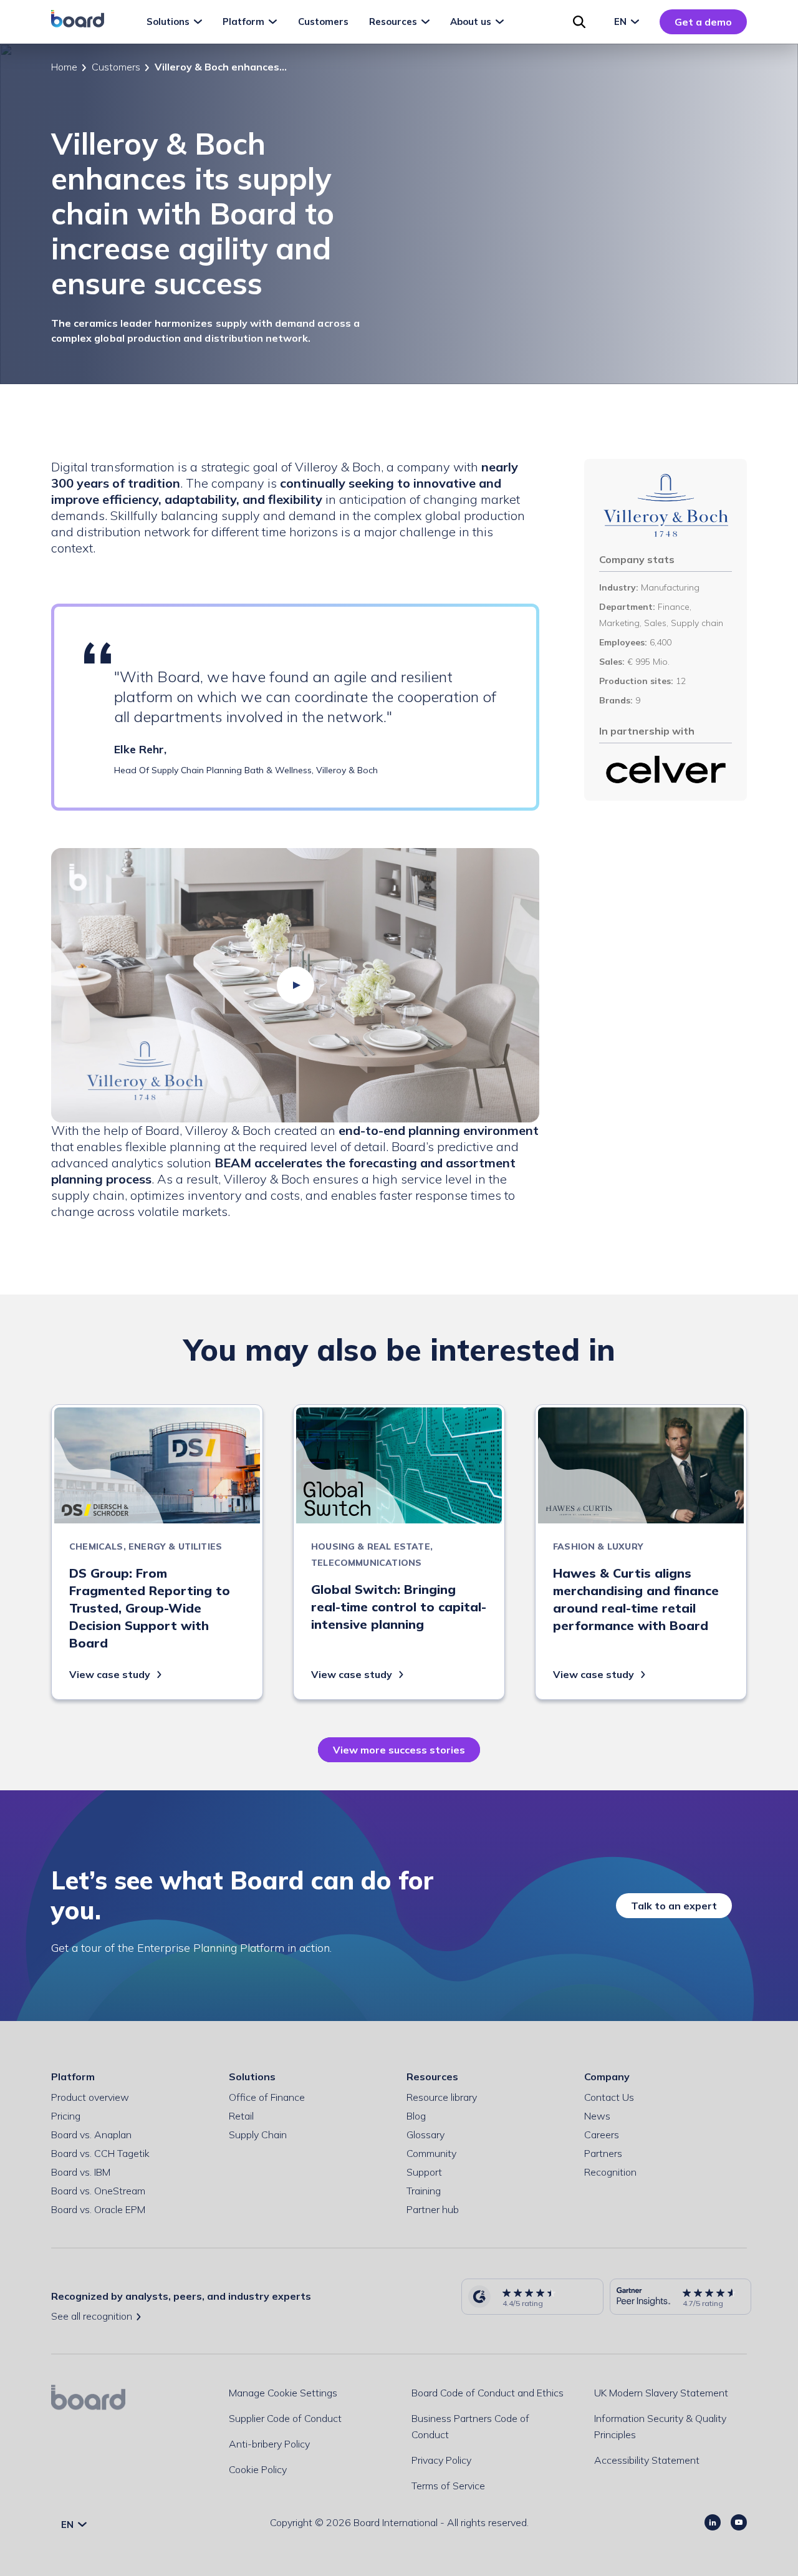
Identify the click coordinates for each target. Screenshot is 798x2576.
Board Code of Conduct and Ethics (488, 2393)
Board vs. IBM (81, 2172)
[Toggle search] (579, 22)
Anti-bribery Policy (269, 2444)
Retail (241, 2116)
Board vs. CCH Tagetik (100, 2153)
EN (622, 22)
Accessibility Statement (647, 2460)
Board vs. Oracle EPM (98, 2209)
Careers (602, 2135)
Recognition (610, 2172)
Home (64, 67)
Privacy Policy (441, 2460)
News (597, 2116)
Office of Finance (267, 2097)
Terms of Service (448, 2486)
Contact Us (609, 2097)
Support (424, 2172)
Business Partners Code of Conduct (470, 2426)
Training (424, 2191)
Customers (116, 67)
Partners (603, 2153)
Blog (416, 2116)
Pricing (66, 2116)
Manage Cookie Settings (283, 2393)
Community (431, 2153)
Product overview (90, 2097)
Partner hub (433, 2209)
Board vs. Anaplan (91, 2135)
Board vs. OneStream (98, 2191)
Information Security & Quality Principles (660, 2426)
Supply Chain (258, 2135)
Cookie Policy (258, 2469)
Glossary (425, 2135)
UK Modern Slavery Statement (661, 2393)
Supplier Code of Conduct (285, 2418)
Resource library (442, 2097)
